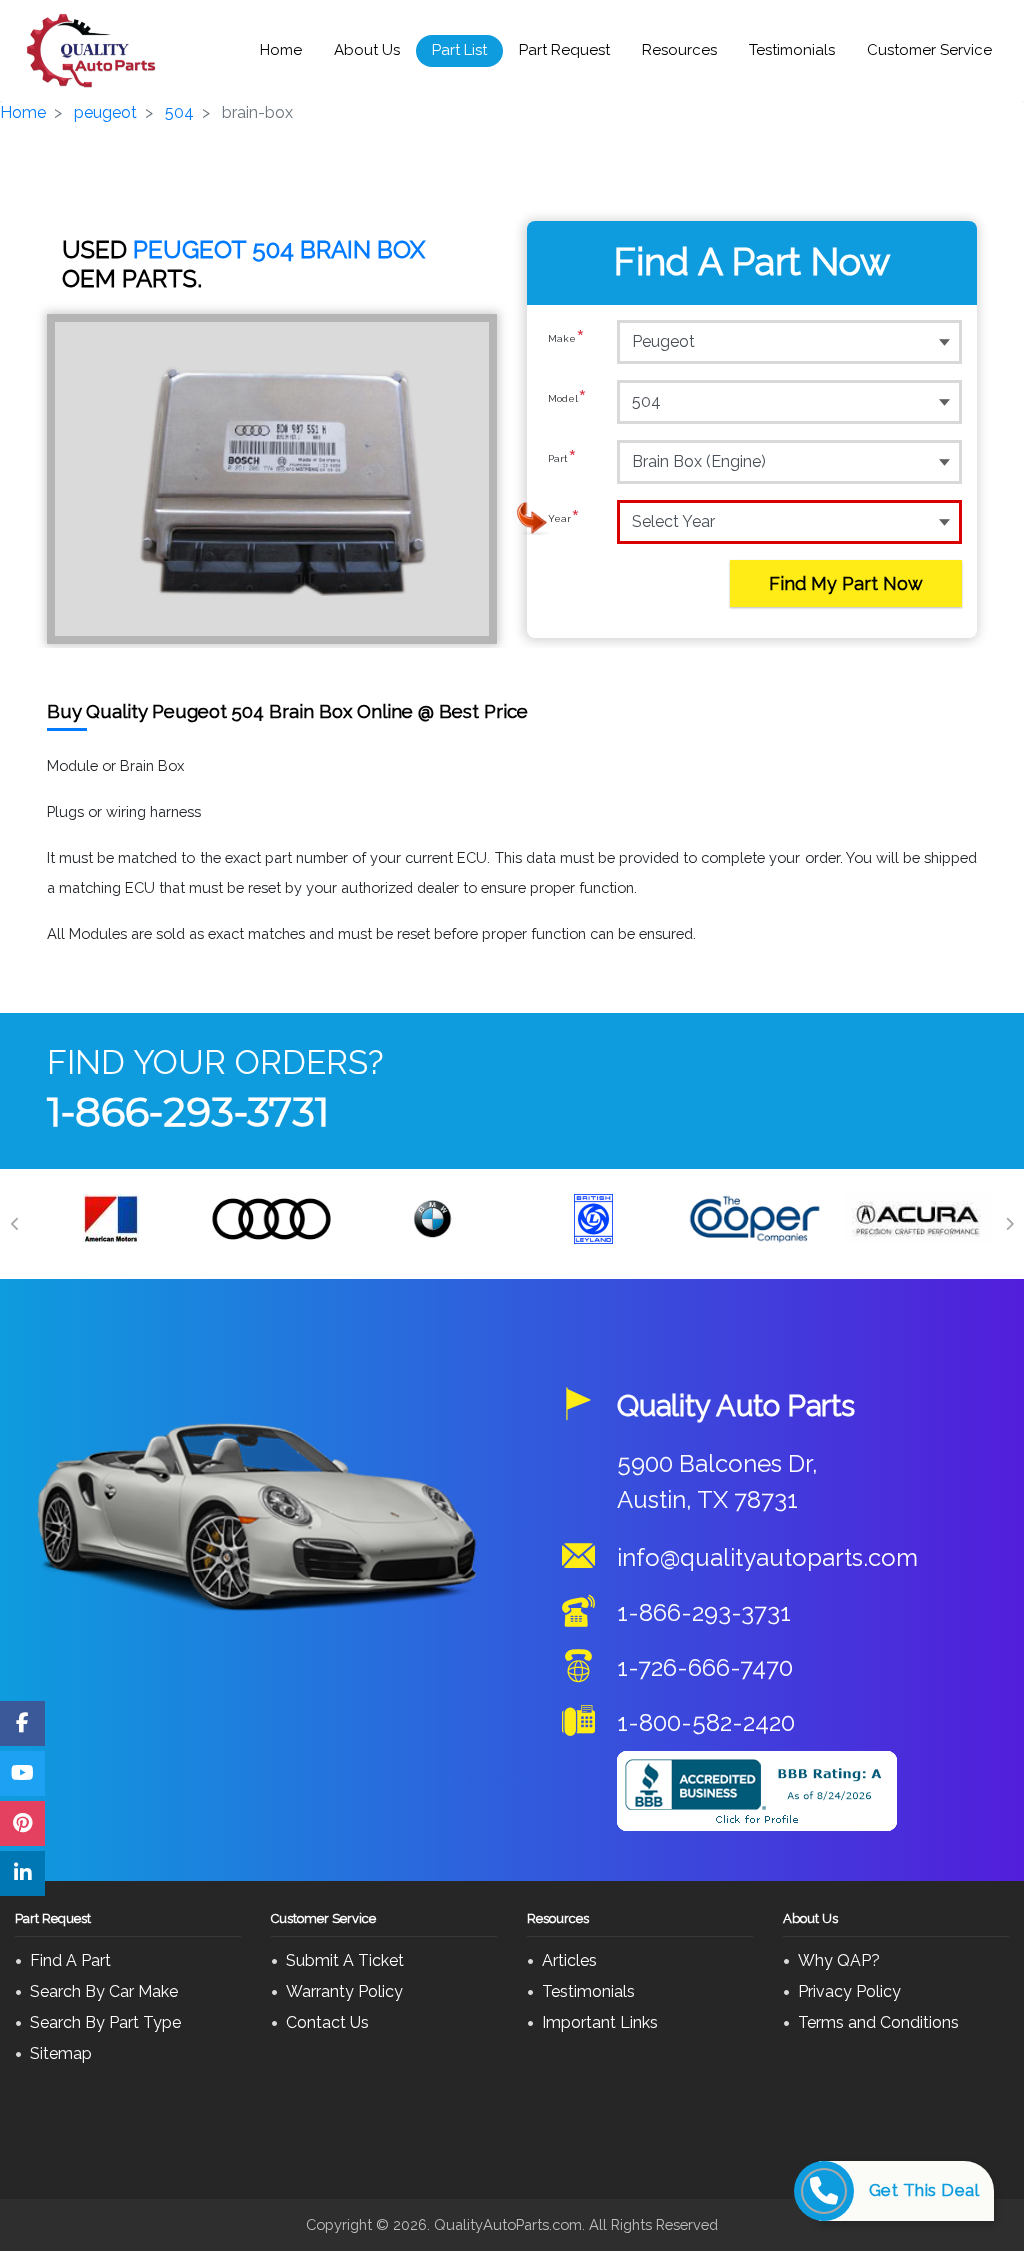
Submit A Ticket (345, 1960)
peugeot (105, 112)
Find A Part (70, 1960)
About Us (367, 50)
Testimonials (792, 50)
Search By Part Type (105, 2022)
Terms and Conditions (878, 2022)
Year (564, 520)
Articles (569, 1960)
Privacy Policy (849, 1991)
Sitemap (61, 2053)
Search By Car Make (104, 1991)
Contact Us (327, 2022)
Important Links (600, 2022)
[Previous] (15, 1224)
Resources (679, 50)
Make (566, 340)
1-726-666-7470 (705, 1667)
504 (179, 112)
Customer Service (929, 50)
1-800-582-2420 (706, 1722)
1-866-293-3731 (188, 1111)
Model (567, 400)
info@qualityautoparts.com (767, 1557)
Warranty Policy (344, 1991)
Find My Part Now (846, 583)
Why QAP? (839, 1960)
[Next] (1009, 1224)
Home (281, 50)
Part (562, 460)
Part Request (564, 50)
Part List (459, 50)
